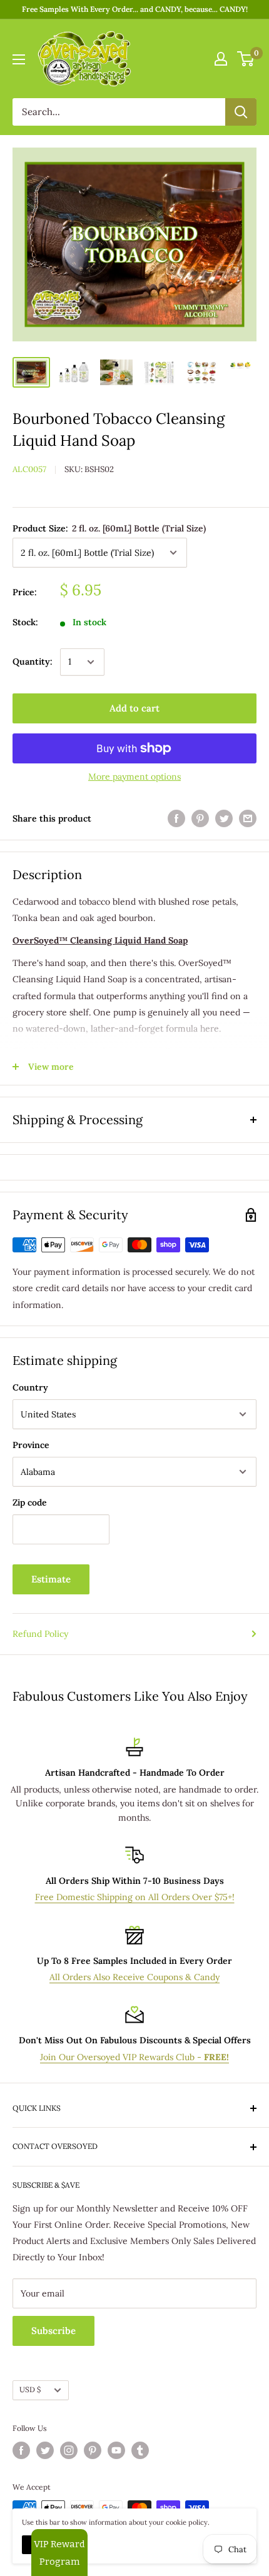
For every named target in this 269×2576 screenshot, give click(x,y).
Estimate (51, 1579)
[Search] (241, 112)
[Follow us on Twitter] (45, 2450)
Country (30, 1387)
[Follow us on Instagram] (69, 2450)
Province (31, 1445)
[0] (246, 59)
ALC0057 (29, 469)
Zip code (30, 1502)
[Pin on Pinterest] (200, 819)
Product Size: (109, 528)
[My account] (221, 59)
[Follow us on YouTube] (116, 2450)
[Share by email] (248, 819)
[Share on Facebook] (176, 819)
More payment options (134, 777)
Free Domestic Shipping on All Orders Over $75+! (135, 1897)
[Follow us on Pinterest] (93, 2450)
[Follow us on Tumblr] (140, 2450)
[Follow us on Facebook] (21, 2450)
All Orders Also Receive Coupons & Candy (134, 1977)
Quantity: (33, 662)
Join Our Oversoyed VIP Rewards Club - (134, 2057)
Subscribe (53, 2331)
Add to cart (134, 708)
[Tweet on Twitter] (224, 819)
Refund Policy (40, 1634)
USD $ (30, 2389)
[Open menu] (19, 59)
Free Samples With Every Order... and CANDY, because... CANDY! (135, 9)
